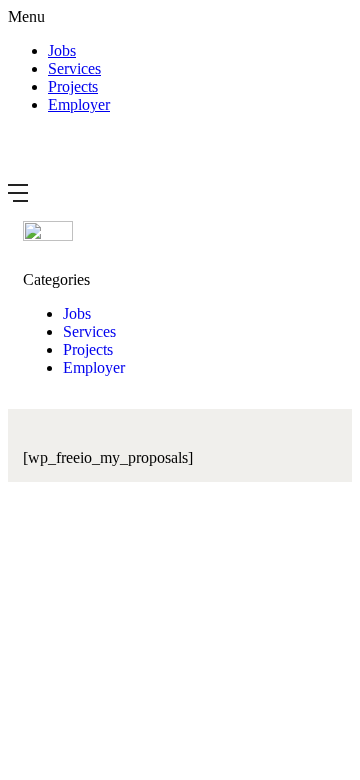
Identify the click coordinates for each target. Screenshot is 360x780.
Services (74, 68)
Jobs (62, 50)
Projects (73, 86)
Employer (79, 104)
